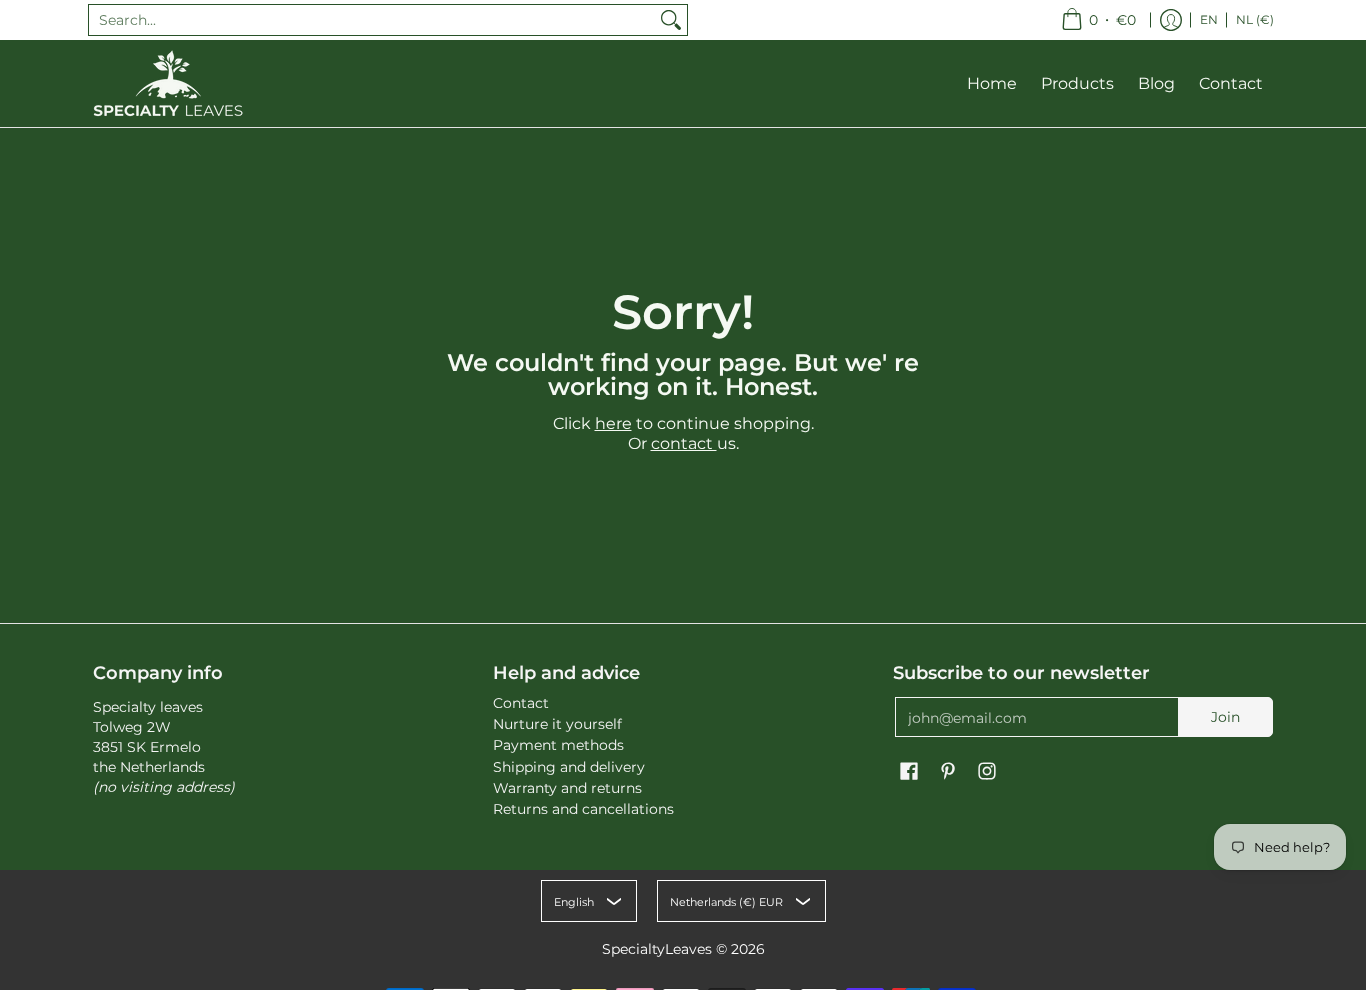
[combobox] (372, 20)
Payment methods (558, 745)
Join (1225, 717)
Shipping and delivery (569, 767)
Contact (521, 703)
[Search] (671, 20)
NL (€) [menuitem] (1255, 19)
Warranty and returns (567, 788)
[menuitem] (1098, 20)
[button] (909, 772)
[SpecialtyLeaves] (168, 83)
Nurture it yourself (557, 724)
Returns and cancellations (583, 809)
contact (684, 443)
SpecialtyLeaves (657, 949)
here (613, 423)
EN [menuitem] (1209, 19)
